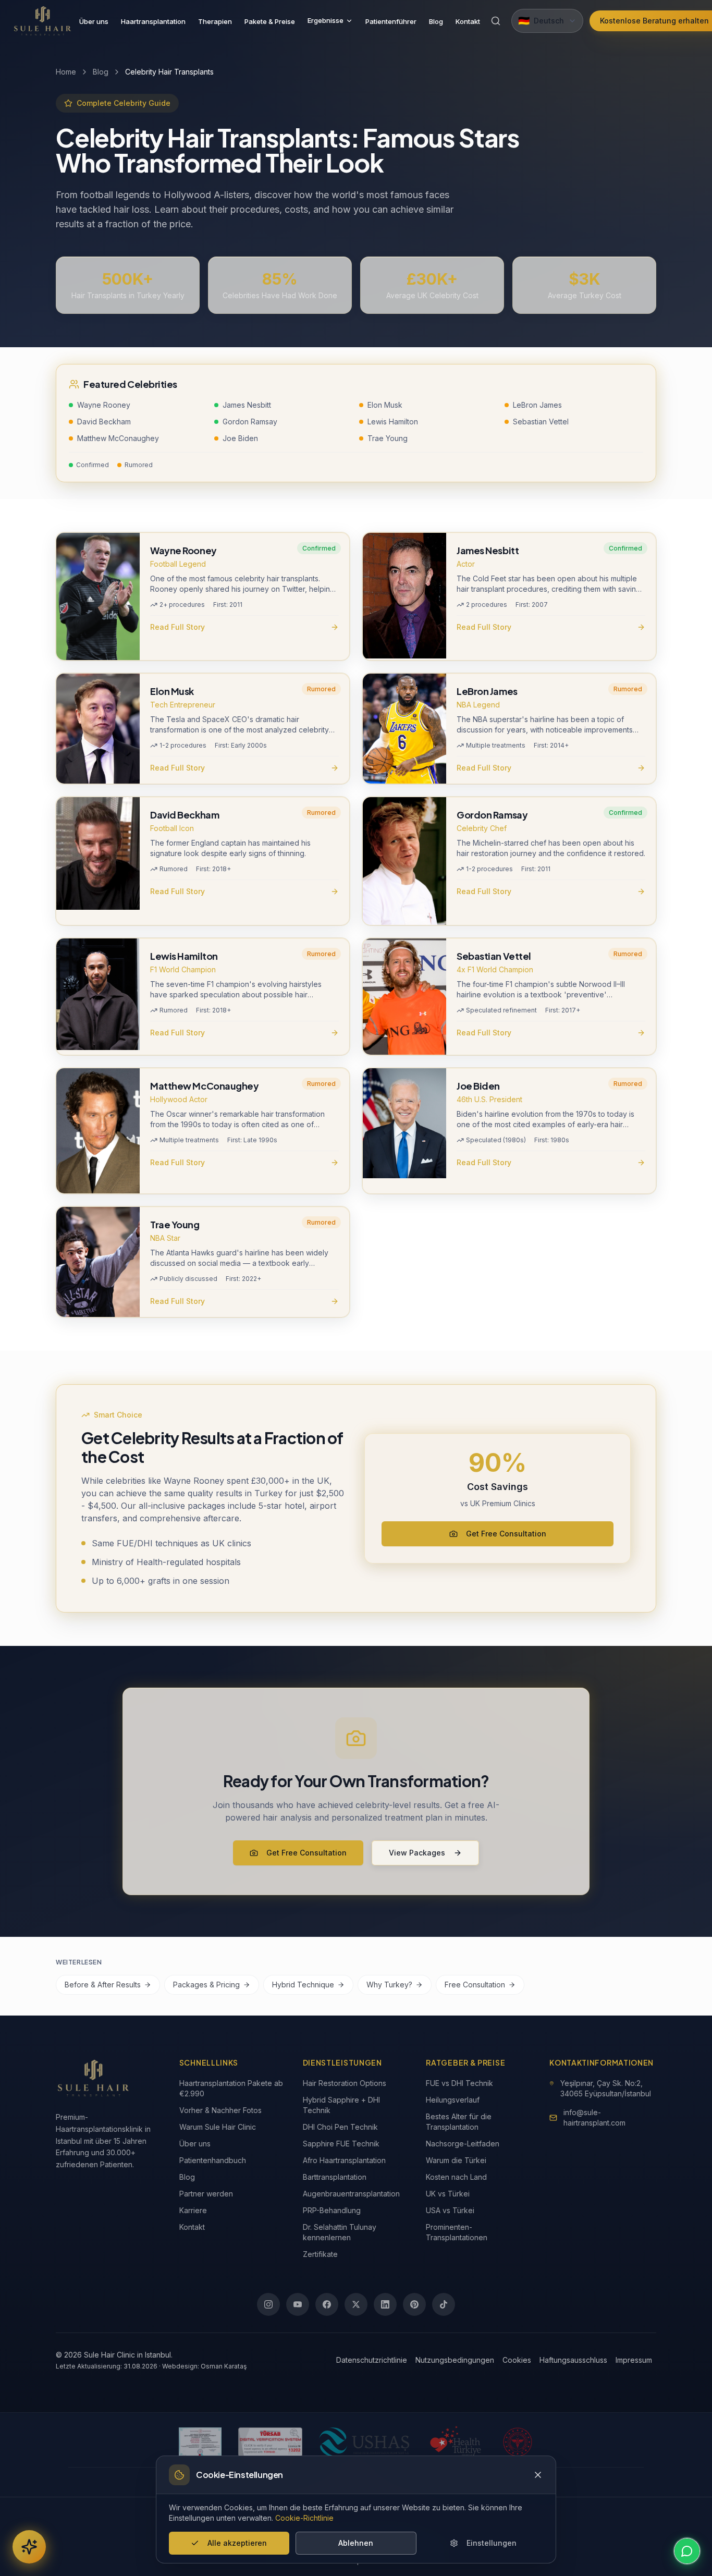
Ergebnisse (326, 20)
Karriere (193, 2210)
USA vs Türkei (450, 2210)
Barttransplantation (335, 2177)
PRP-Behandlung (332, 2210)
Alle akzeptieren (237, 2543)
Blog (436, 21)
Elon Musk (385, 405)
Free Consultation (475, 1985)
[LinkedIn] (385, 2304)
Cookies (517, 2360)
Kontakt (468, 21)
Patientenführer (391, 21)
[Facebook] (327, 2304)
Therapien (215, 21)
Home (66, 72)
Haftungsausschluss (573, 2360)
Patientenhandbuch (213, 2160)
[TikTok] (444, 2304)
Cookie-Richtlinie (304, 2518)
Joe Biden (240, 438)
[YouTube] (298, 2304)
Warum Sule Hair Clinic (218, 2127)
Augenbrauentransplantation (351, 2194)
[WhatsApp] (687, 2551)
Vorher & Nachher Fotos (220, 2110)
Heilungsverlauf (453, 2100)
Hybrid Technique (303, 1985)
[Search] (496, 21)
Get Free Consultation (506, 1534)
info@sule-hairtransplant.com (594, 2117)
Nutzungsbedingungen (455, 2360)
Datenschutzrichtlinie (372, 2360)
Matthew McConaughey (118, 438)
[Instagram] (268, 2304)
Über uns (94, 21)
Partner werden (206, 2194)
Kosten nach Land (456, 2177)
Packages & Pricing (206, 1985)
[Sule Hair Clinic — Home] (43, 21)
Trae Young (388, 438)
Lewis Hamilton (393, 422)
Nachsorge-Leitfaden (463, 2144)
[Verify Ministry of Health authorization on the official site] (518, 2442)
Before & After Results (103, 1985)
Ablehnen (356, 2543)
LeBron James (537, 405)
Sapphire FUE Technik (341, 2144)
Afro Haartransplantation (344, 2160)
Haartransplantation (153, 21)
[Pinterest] (414, 2304)
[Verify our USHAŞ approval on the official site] (364, 2442)
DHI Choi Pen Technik (340, 2127)
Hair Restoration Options (345, 2083)
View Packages (417, 1853)
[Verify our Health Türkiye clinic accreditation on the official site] (456, 2442)
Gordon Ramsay (250, 422)
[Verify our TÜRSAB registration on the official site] (270, 2442)
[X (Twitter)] (356, 2304)
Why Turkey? (389, 1985)
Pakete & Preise (270, 21)
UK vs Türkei (448, 2194)
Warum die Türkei (456, 2160)
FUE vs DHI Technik (459, 2083)
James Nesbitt (247, 405)
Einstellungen (492, 2543)
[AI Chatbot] (29, 2547)
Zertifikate (320, 2254)
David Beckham (104, 422)
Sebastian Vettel (541, 422)
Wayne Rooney (104, 405)
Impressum (634, 2360)
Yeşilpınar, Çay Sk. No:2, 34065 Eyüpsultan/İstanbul (606, 2088)
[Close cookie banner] (538, 2475)
